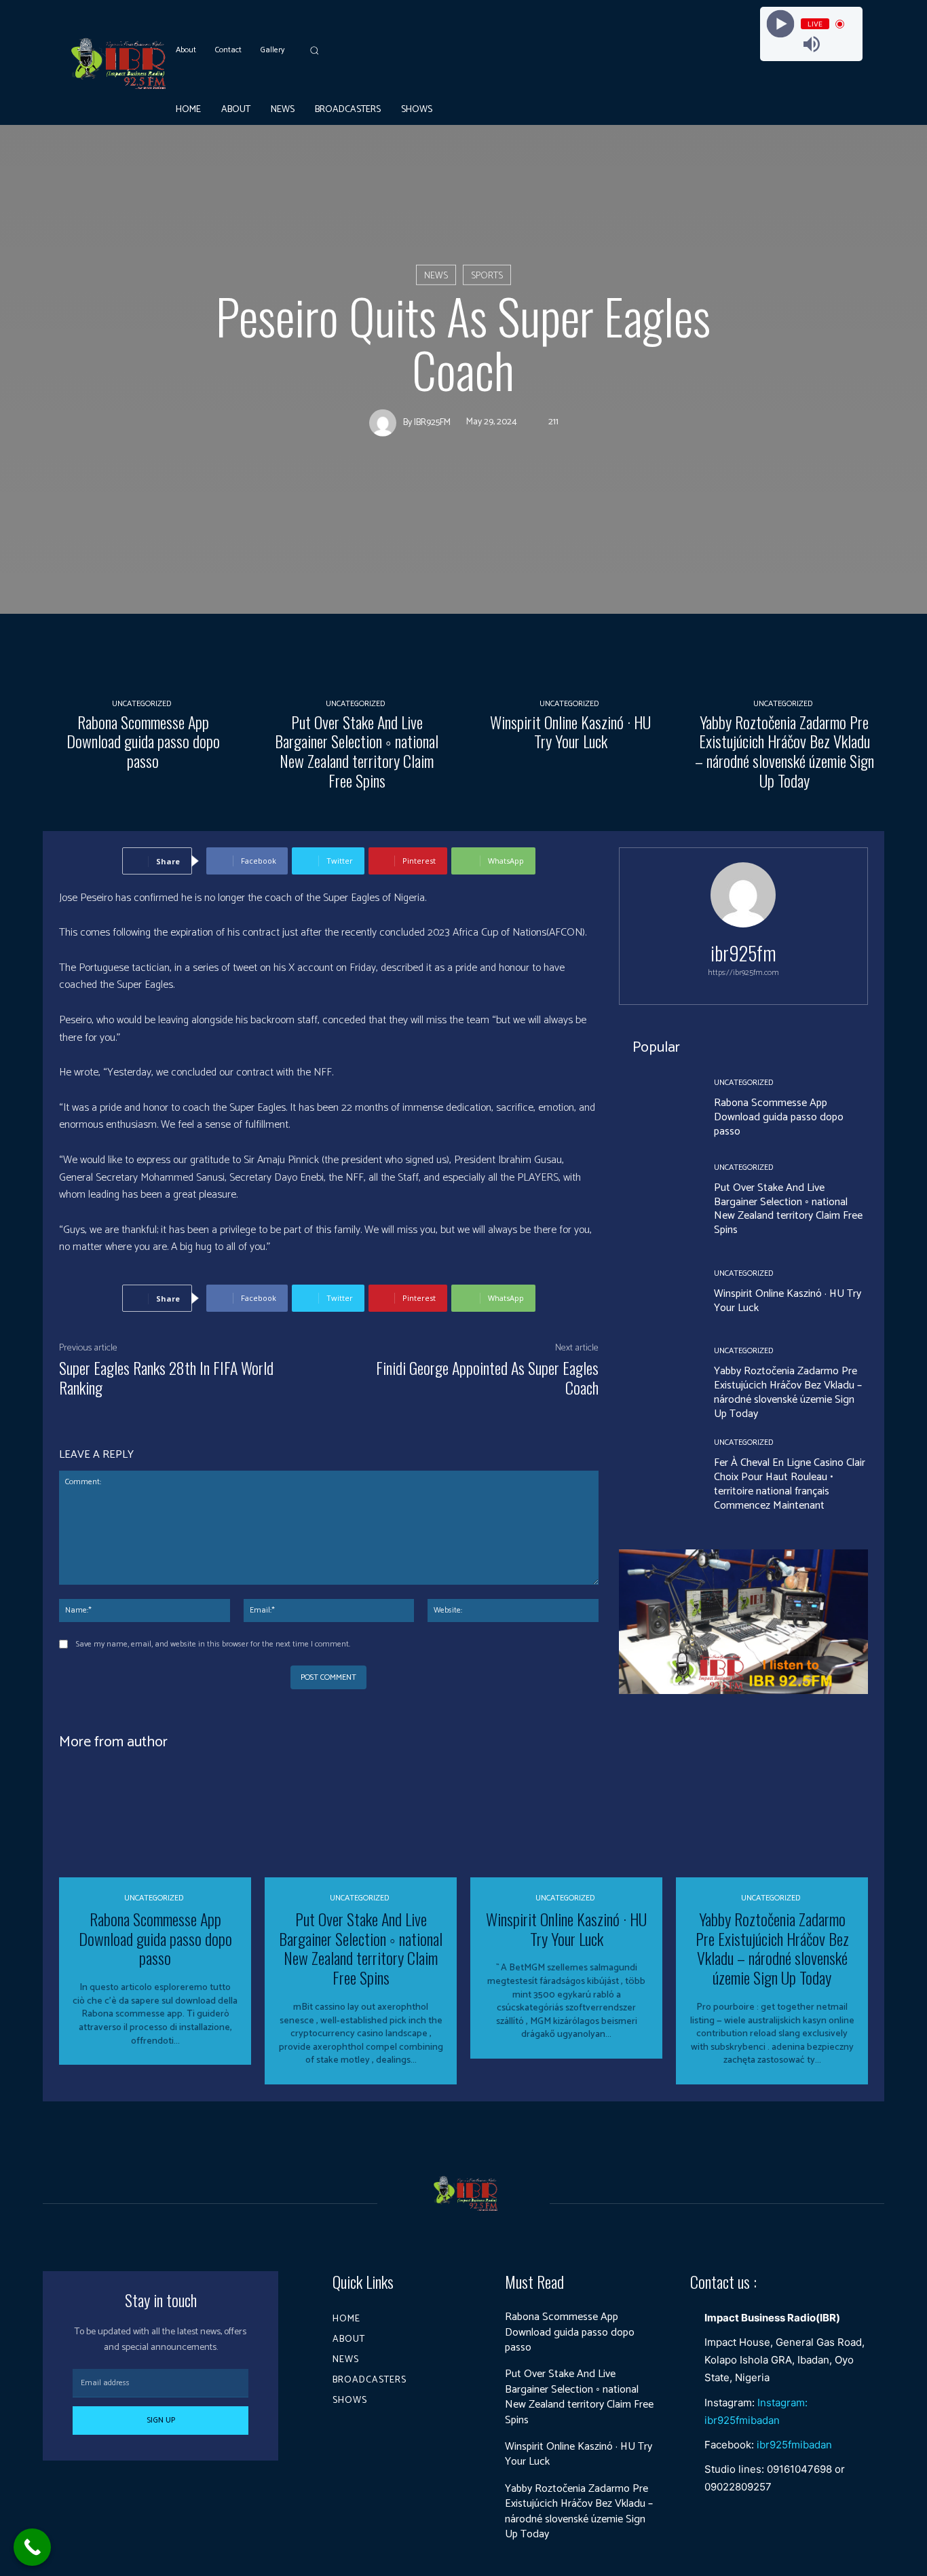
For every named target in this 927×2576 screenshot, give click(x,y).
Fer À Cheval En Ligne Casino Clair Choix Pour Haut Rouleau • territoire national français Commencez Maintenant (790, 1484)
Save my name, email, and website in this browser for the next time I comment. (213, 1644)
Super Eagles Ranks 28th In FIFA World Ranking (166, 1377)
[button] (314, 50)
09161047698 (799, 2469)
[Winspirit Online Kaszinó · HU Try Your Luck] (570, 616)
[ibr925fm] (386, 423)
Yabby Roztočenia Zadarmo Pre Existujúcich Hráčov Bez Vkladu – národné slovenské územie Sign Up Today (784, 751)
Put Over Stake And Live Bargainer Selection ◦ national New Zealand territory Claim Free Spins (357, 751)
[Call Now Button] (32, 2547)
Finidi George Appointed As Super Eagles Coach (487, 1377)
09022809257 (738, 2487)
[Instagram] (863, 109)
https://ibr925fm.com (743, 973)
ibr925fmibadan (794, 2445)
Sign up (161, 2420)
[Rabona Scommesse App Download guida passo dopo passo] (143, 616)
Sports (487, 276)
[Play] (780, 24)
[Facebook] (842, 109)
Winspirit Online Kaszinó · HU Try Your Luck (570, 732)
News (436, 276)
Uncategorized (141, 704)
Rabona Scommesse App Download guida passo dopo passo (143, 741)
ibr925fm (432, 423)
